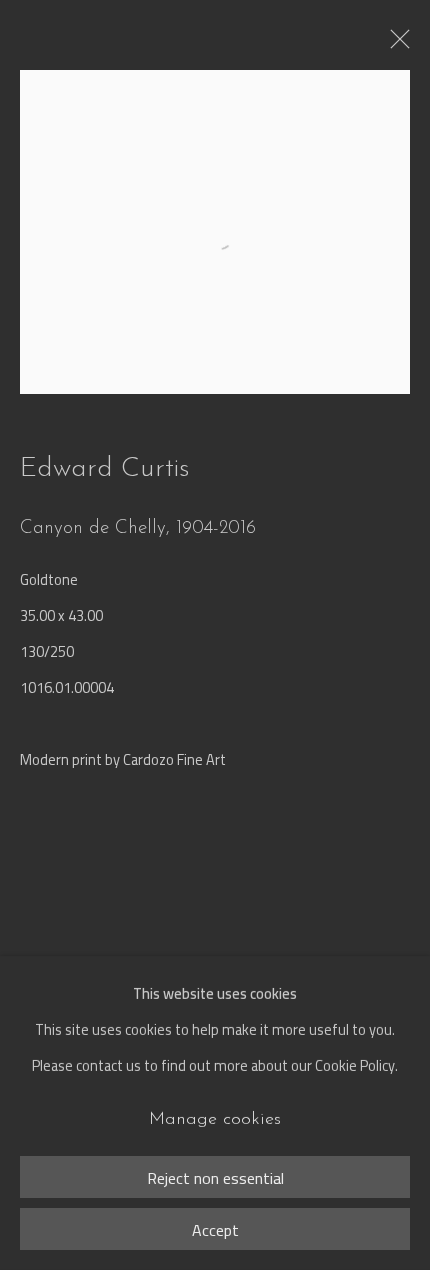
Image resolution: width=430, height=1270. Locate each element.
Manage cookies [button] (215, 1119)
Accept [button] (215, 1230)
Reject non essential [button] (215, 1178)
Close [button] (395, 45)
